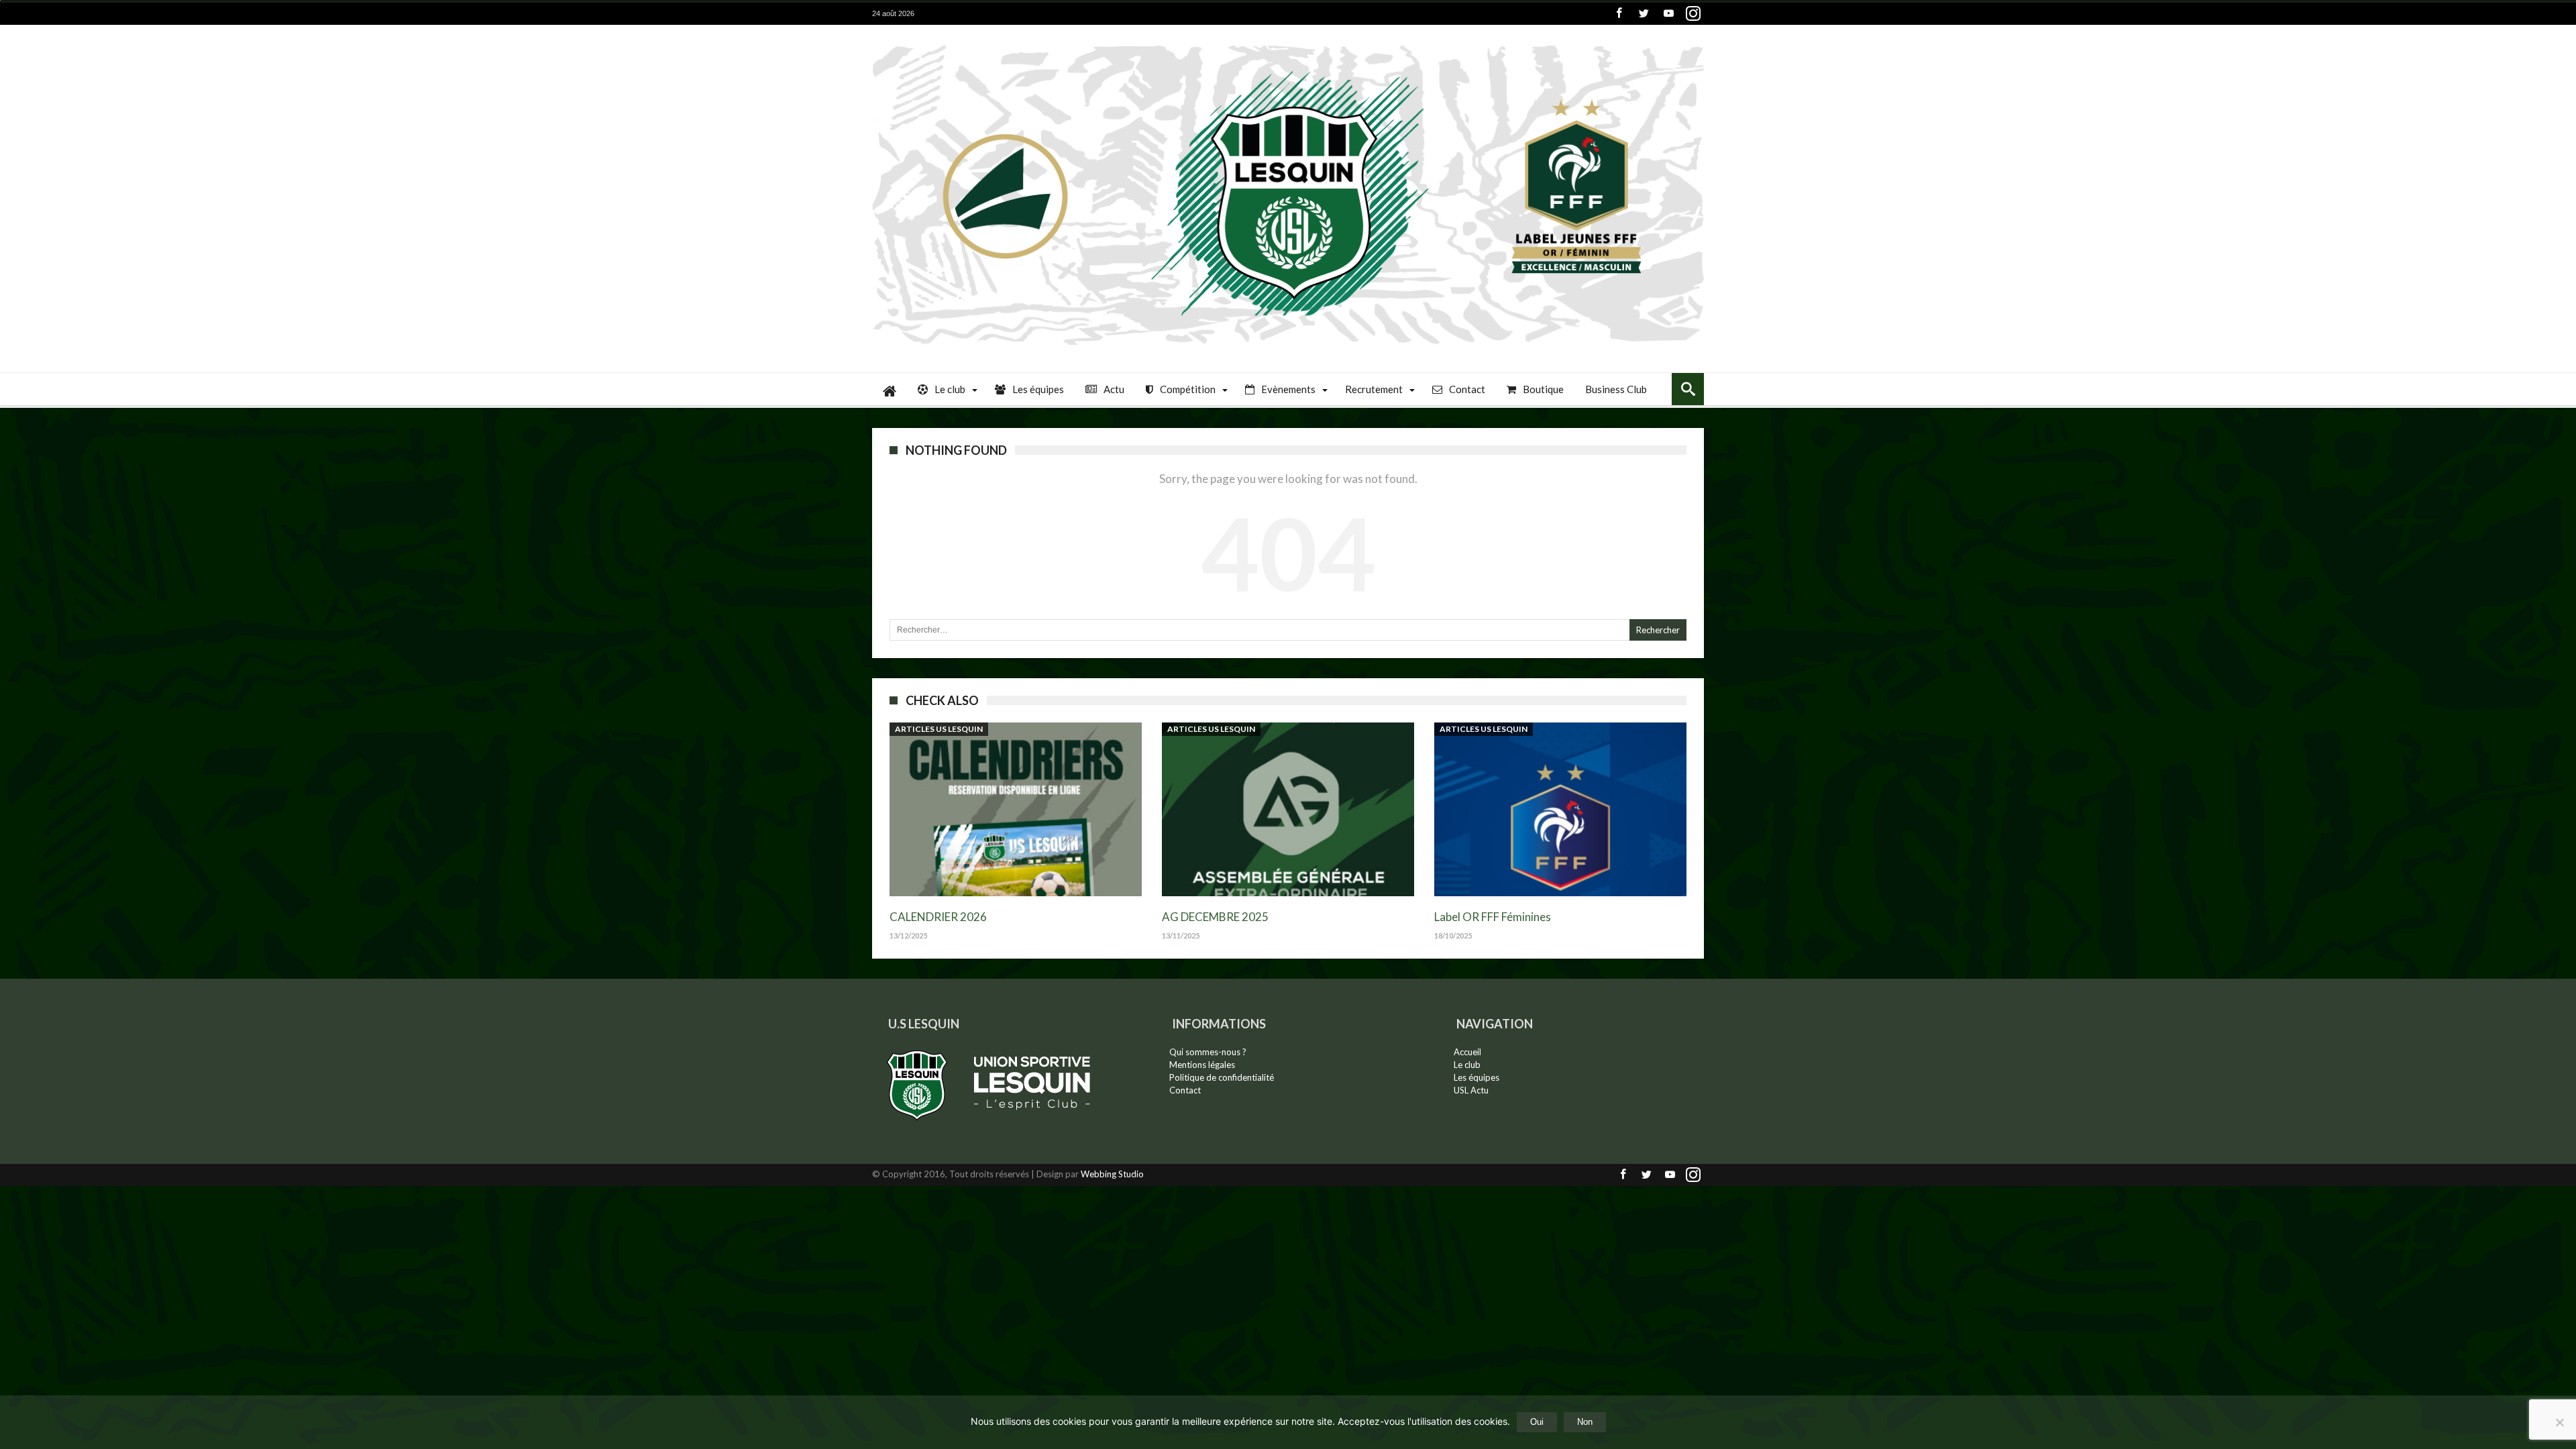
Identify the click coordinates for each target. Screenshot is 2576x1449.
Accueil (1467, 1052)
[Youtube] (1668, 14)
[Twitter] (1644, 14)
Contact (1185, 1090)
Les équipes (1477, 1077)
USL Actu (1471, 1090)
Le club (1467, 1065)
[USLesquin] (1288, 45)
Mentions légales (1202, 1065)
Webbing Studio (1112, 1174)
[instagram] (1693, 14)
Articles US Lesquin (939, 729)
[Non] (2559, 1422)
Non (1585, 1422)
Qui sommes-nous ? (1208, 1052)
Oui (1537, 1422)
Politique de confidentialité (1222, 1077)
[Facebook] (1619, 14)
